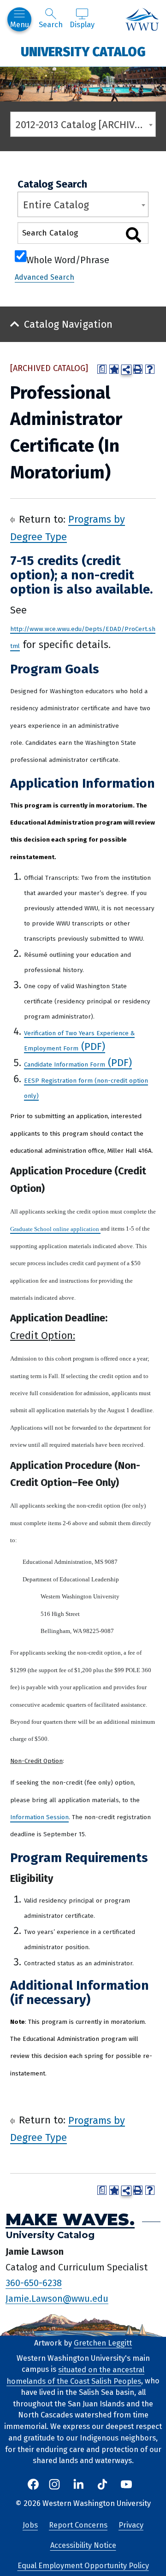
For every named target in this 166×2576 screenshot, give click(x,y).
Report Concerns (78, 2525)
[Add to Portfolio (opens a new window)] (114, 369)
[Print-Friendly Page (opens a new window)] (138, 369)
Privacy (131, 2525)
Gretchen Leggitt (103, 2343)
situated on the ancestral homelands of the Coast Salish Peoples (75, 2375)
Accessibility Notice (83, 2545)
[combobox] (83, 124)
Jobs (30, 2525)
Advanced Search (44, 277)
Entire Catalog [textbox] (56, 205)
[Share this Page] (126, 370)
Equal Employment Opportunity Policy (83, 2566)
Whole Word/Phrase (68, 259)
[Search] (133, 235)
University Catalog (83, 51)
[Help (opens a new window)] (150, 369)
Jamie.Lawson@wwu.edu (57, 2298)
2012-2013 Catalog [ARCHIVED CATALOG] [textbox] (86, 125)
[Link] (100, 1227)
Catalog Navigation (68, 324)
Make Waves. (70, 2219)
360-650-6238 (34, 2283)
